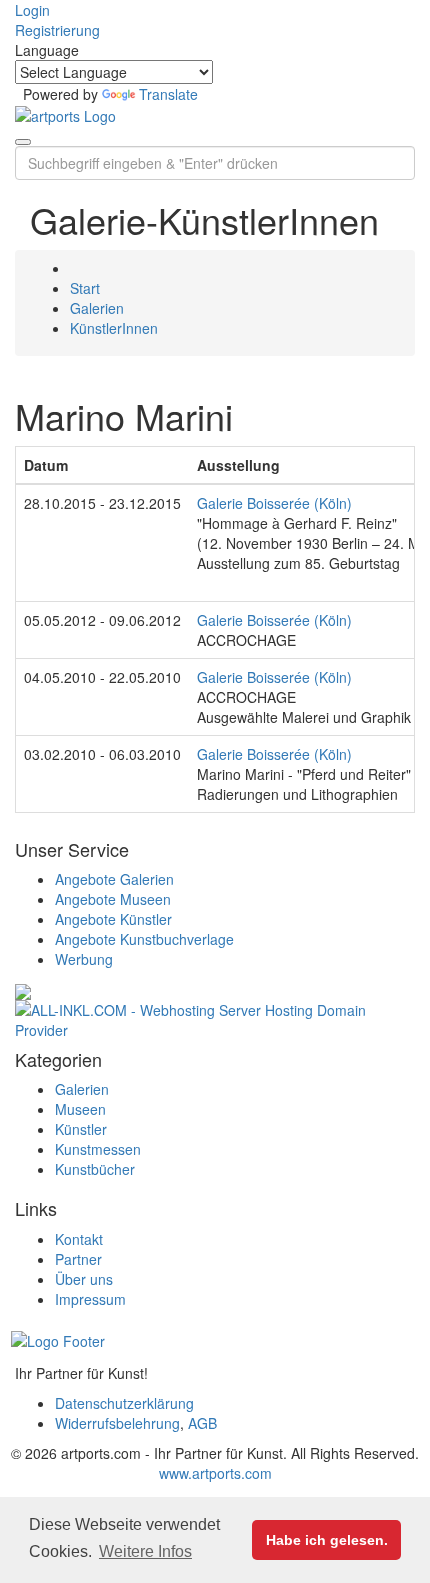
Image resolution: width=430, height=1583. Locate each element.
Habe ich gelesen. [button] (327, 1540)
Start (85, 288)
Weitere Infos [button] (145, 1551)
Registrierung (57, 30)
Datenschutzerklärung (124, 1403)
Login (32, 10)
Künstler (81, 1129)
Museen (80, 1109)
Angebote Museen (113, 899)
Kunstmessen (98, 1149)
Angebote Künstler (113, 919)
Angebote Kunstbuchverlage (144, 939)
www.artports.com (215, 1473)
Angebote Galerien (114, 879)
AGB (202, 1423)
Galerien (97, 308)
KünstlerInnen (114, 328)
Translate (168, 94)
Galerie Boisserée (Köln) (274, 503)
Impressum (90, 1299)
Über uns (84, 1279)
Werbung (84, 959)
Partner (78, 1259)
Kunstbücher (95, 1169)
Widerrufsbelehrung (117, 1423)
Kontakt (79, 1239)
